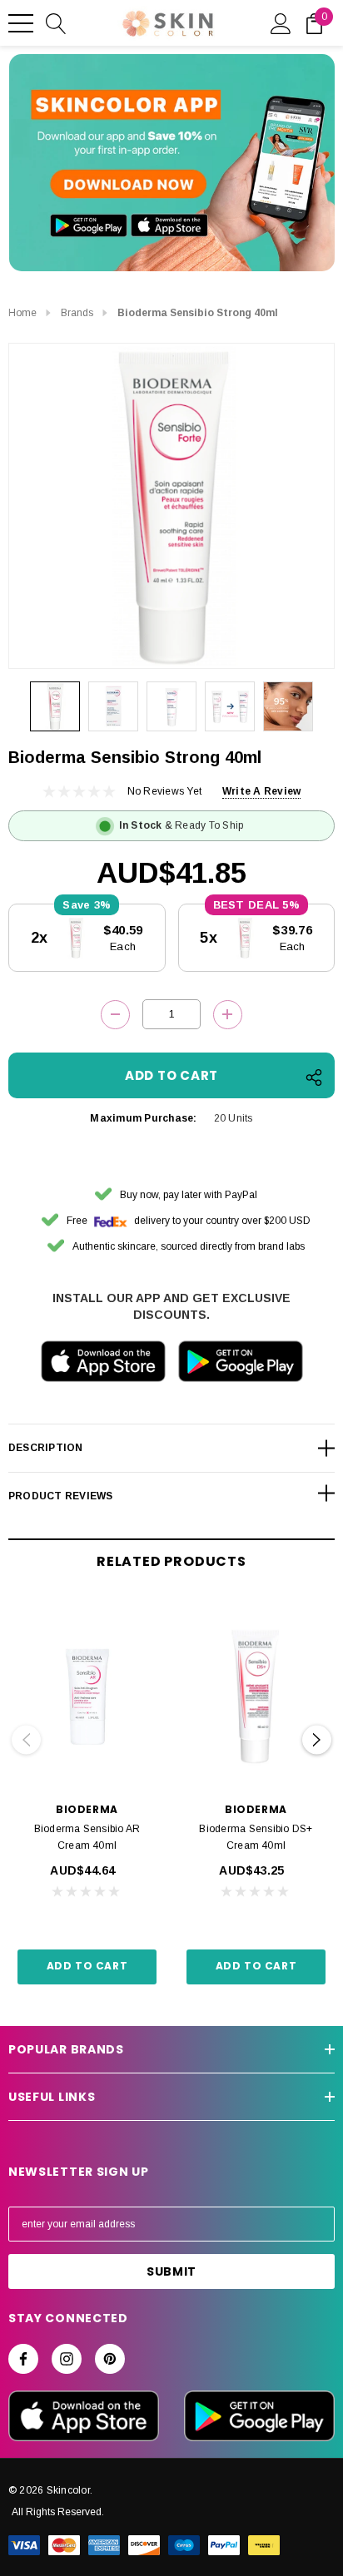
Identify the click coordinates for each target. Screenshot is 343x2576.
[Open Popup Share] (314, 1077)
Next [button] (317, 1740)
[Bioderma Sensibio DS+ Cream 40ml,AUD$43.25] (256, 1696)
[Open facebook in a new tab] (23, 2359)
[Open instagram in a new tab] (67, 2359)
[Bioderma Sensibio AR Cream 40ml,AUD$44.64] (87, 1696)
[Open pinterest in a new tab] (110, 2359)
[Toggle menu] (21, 23)
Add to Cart (87, 1966)
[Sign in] (281, 22)
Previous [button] (26, 1740)
